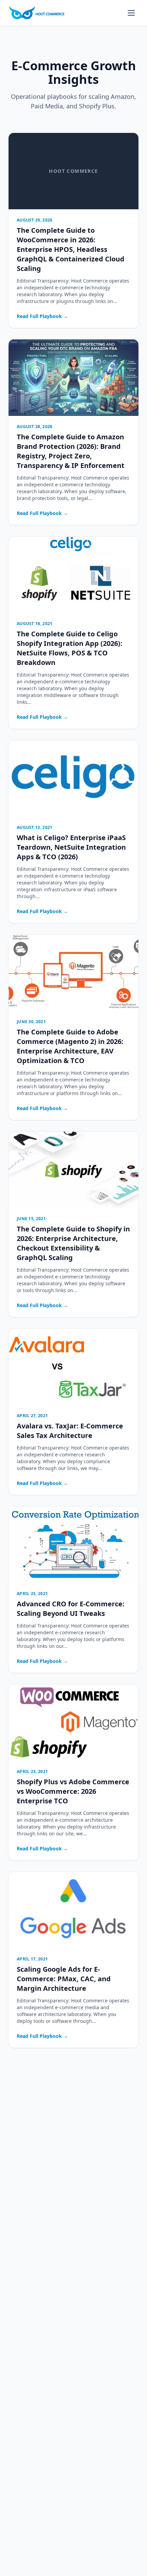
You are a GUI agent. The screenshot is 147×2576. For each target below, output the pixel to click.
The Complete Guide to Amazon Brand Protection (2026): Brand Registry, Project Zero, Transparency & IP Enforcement (71, 451)
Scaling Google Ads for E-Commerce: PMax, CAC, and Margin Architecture (64, 1979)
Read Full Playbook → (42, 316)
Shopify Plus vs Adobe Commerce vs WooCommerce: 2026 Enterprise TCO (73, 1791)
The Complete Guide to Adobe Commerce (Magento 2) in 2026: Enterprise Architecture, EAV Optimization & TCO (70, 1046)
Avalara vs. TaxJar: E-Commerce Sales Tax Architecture (70, 1431)
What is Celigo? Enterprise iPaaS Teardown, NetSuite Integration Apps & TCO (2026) (71, 847)
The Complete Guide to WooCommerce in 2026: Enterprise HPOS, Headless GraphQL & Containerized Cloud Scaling (71, 249)
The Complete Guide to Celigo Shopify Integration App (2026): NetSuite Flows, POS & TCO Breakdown (70, 648)
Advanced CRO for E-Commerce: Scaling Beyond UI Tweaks (71, 1609)
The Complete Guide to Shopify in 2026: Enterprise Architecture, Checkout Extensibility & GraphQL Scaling (73, 1243)
